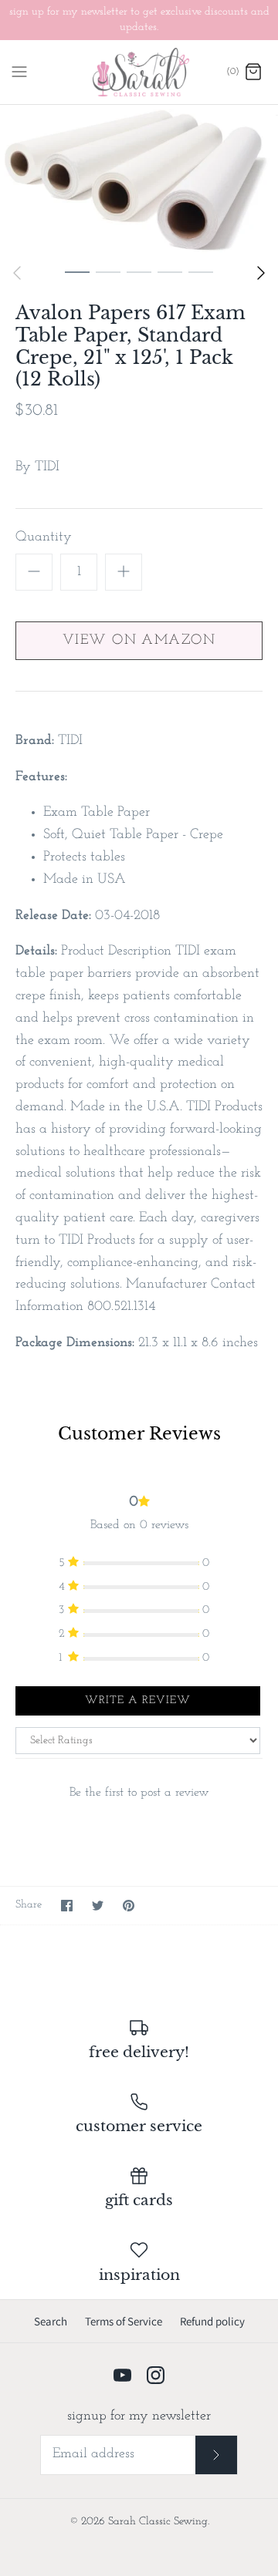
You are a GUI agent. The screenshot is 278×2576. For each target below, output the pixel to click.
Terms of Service (124, 2321)
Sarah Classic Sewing (158, 2522)
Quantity (44, 537)
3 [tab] (139, 271)
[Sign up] (217, 2455)
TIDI (47, 467)
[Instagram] (156, 2375)
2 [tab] (108, 271)
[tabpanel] (139, 180)
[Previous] (17, 273)
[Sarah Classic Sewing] (139, 72)
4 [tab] (170, 271)
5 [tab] (201, 271)
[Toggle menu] (19, 72)
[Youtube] (122, 2375)
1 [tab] (77, 271)
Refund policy (212, 2321)
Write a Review (138, 1700)
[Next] (261, 273)
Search (51, 2321)
